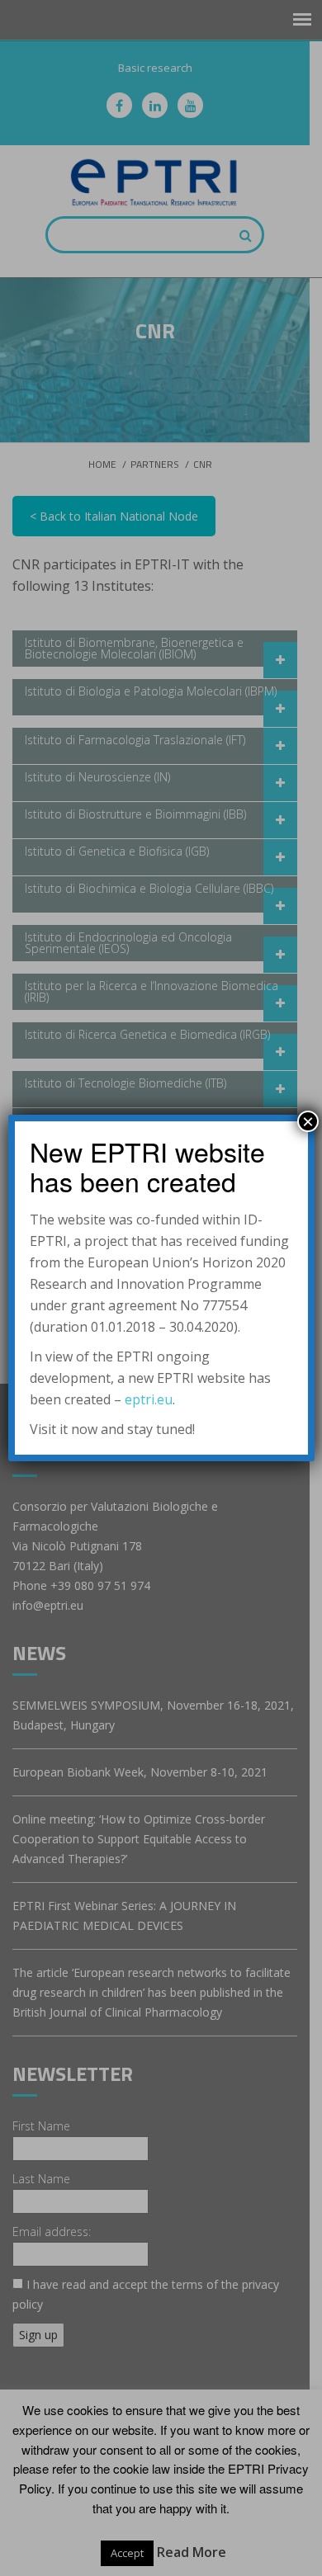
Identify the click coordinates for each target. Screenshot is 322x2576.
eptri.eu (149, 1399)
